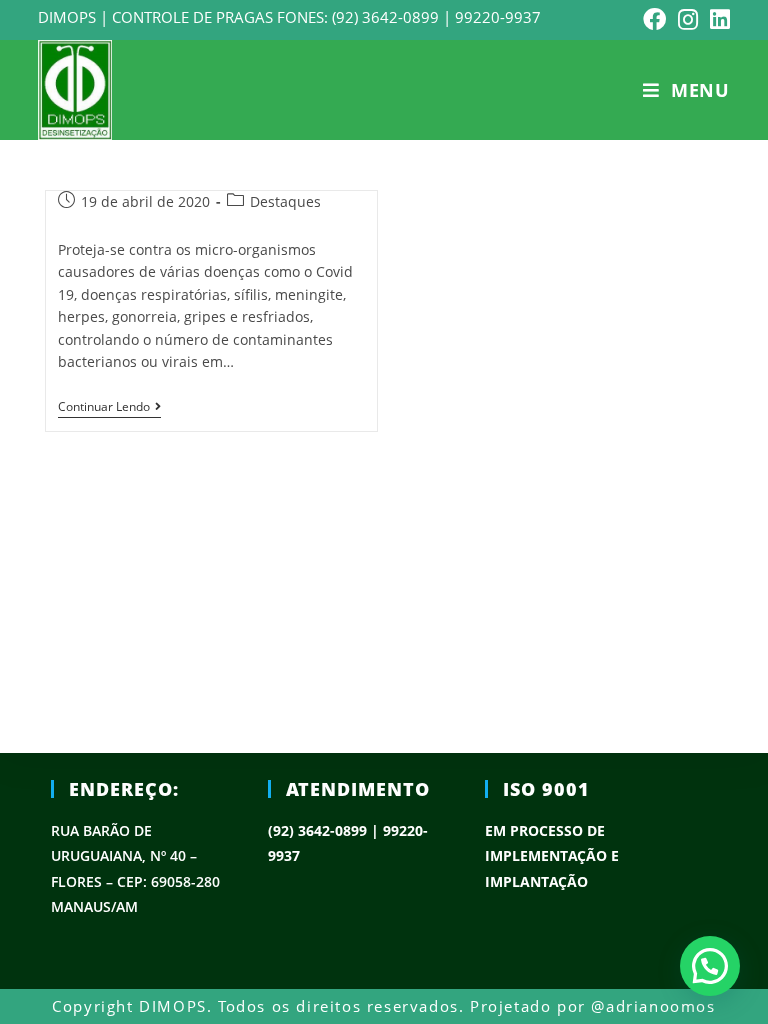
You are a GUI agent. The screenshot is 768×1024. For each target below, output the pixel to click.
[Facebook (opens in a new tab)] (654, 19)
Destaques (285, 201)
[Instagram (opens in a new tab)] (688, 19)
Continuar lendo (104, 407)
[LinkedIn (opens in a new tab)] (717, 19)
